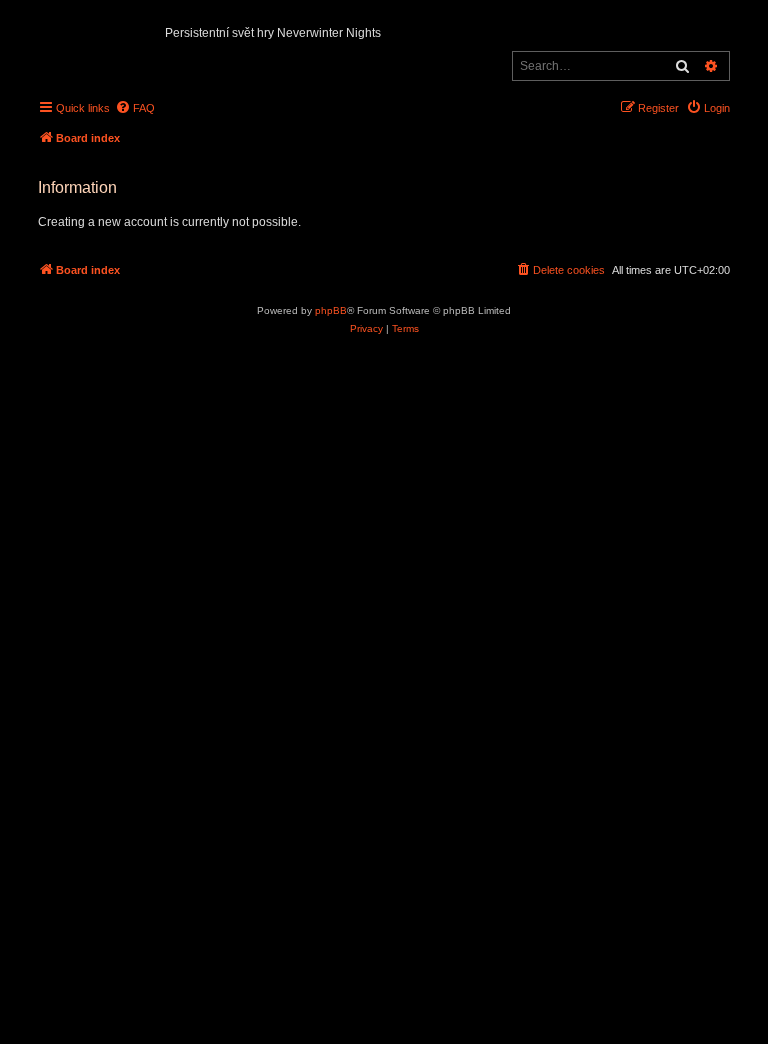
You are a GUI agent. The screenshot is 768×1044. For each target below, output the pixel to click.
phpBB (331, 310)
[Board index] (44, 26)
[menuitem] (135, 108)
